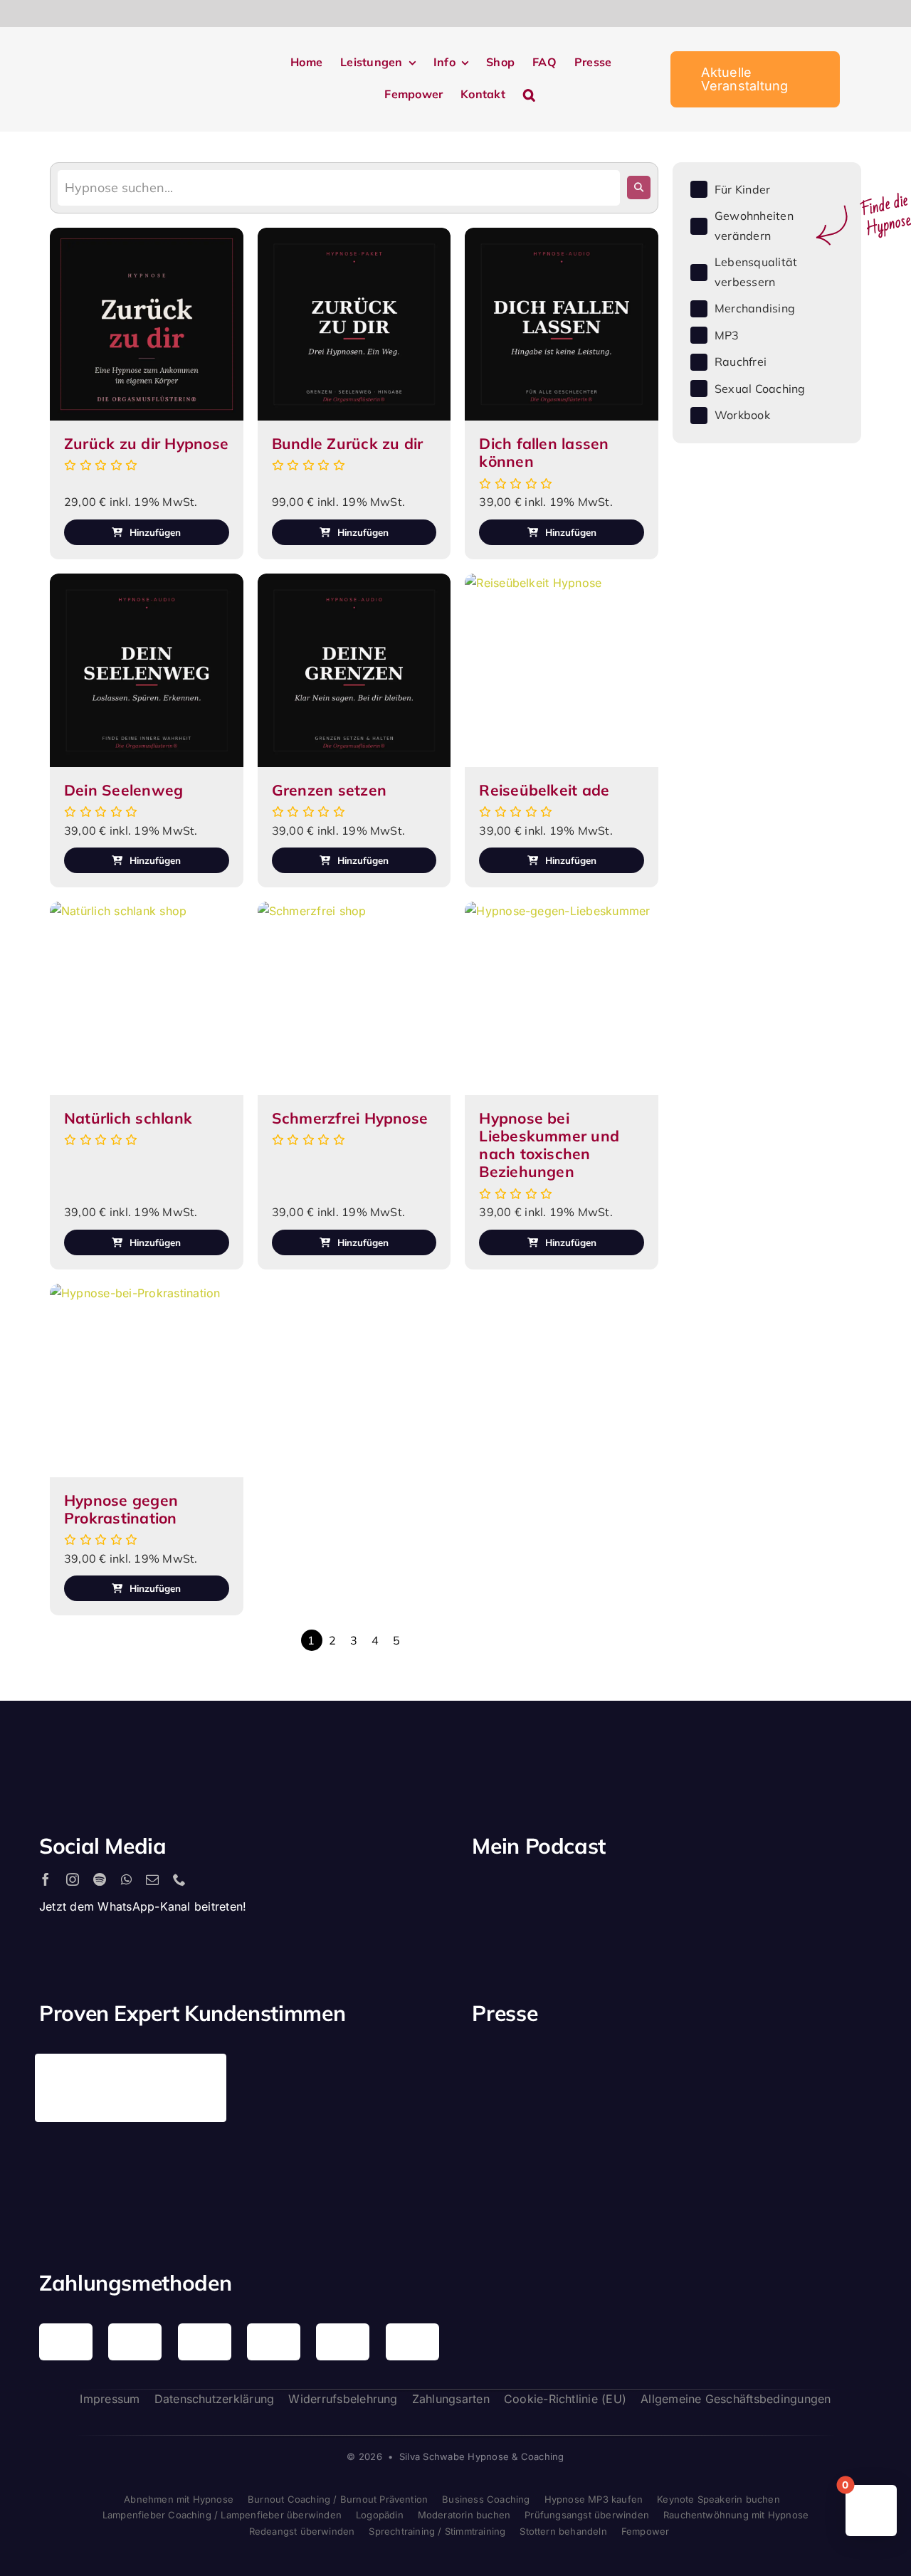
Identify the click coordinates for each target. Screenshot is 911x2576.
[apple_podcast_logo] (636, 1893)
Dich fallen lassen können (544, 452)
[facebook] (46, 1879)
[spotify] (100, 1879)
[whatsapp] (126, 1879)
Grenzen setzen (329, 790)
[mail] (152, 1879)
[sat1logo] (620, 2156)
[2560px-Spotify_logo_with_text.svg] (533, 1893)
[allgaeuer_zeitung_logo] (828, 2173)
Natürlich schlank (128, 1118)
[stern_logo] (620, 2070)
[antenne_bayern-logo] (724, 2059)
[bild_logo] (724, 2140)
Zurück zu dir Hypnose (146, 443)
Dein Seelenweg (123, 790)
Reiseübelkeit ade (544, 790)
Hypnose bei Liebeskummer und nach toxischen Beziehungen (549, 1145)
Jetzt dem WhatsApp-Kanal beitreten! (143, 1906)
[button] (529, 95)
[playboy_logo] (516, 2075)
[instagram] (73, 1879)
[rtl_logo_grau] (516, 2170)
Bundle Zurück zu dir (348, 443)
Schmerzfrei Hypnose (350, 1118)
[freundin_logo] (828, 2072)
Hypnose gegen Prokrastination (121, 1509)
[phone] (179, 1879)
